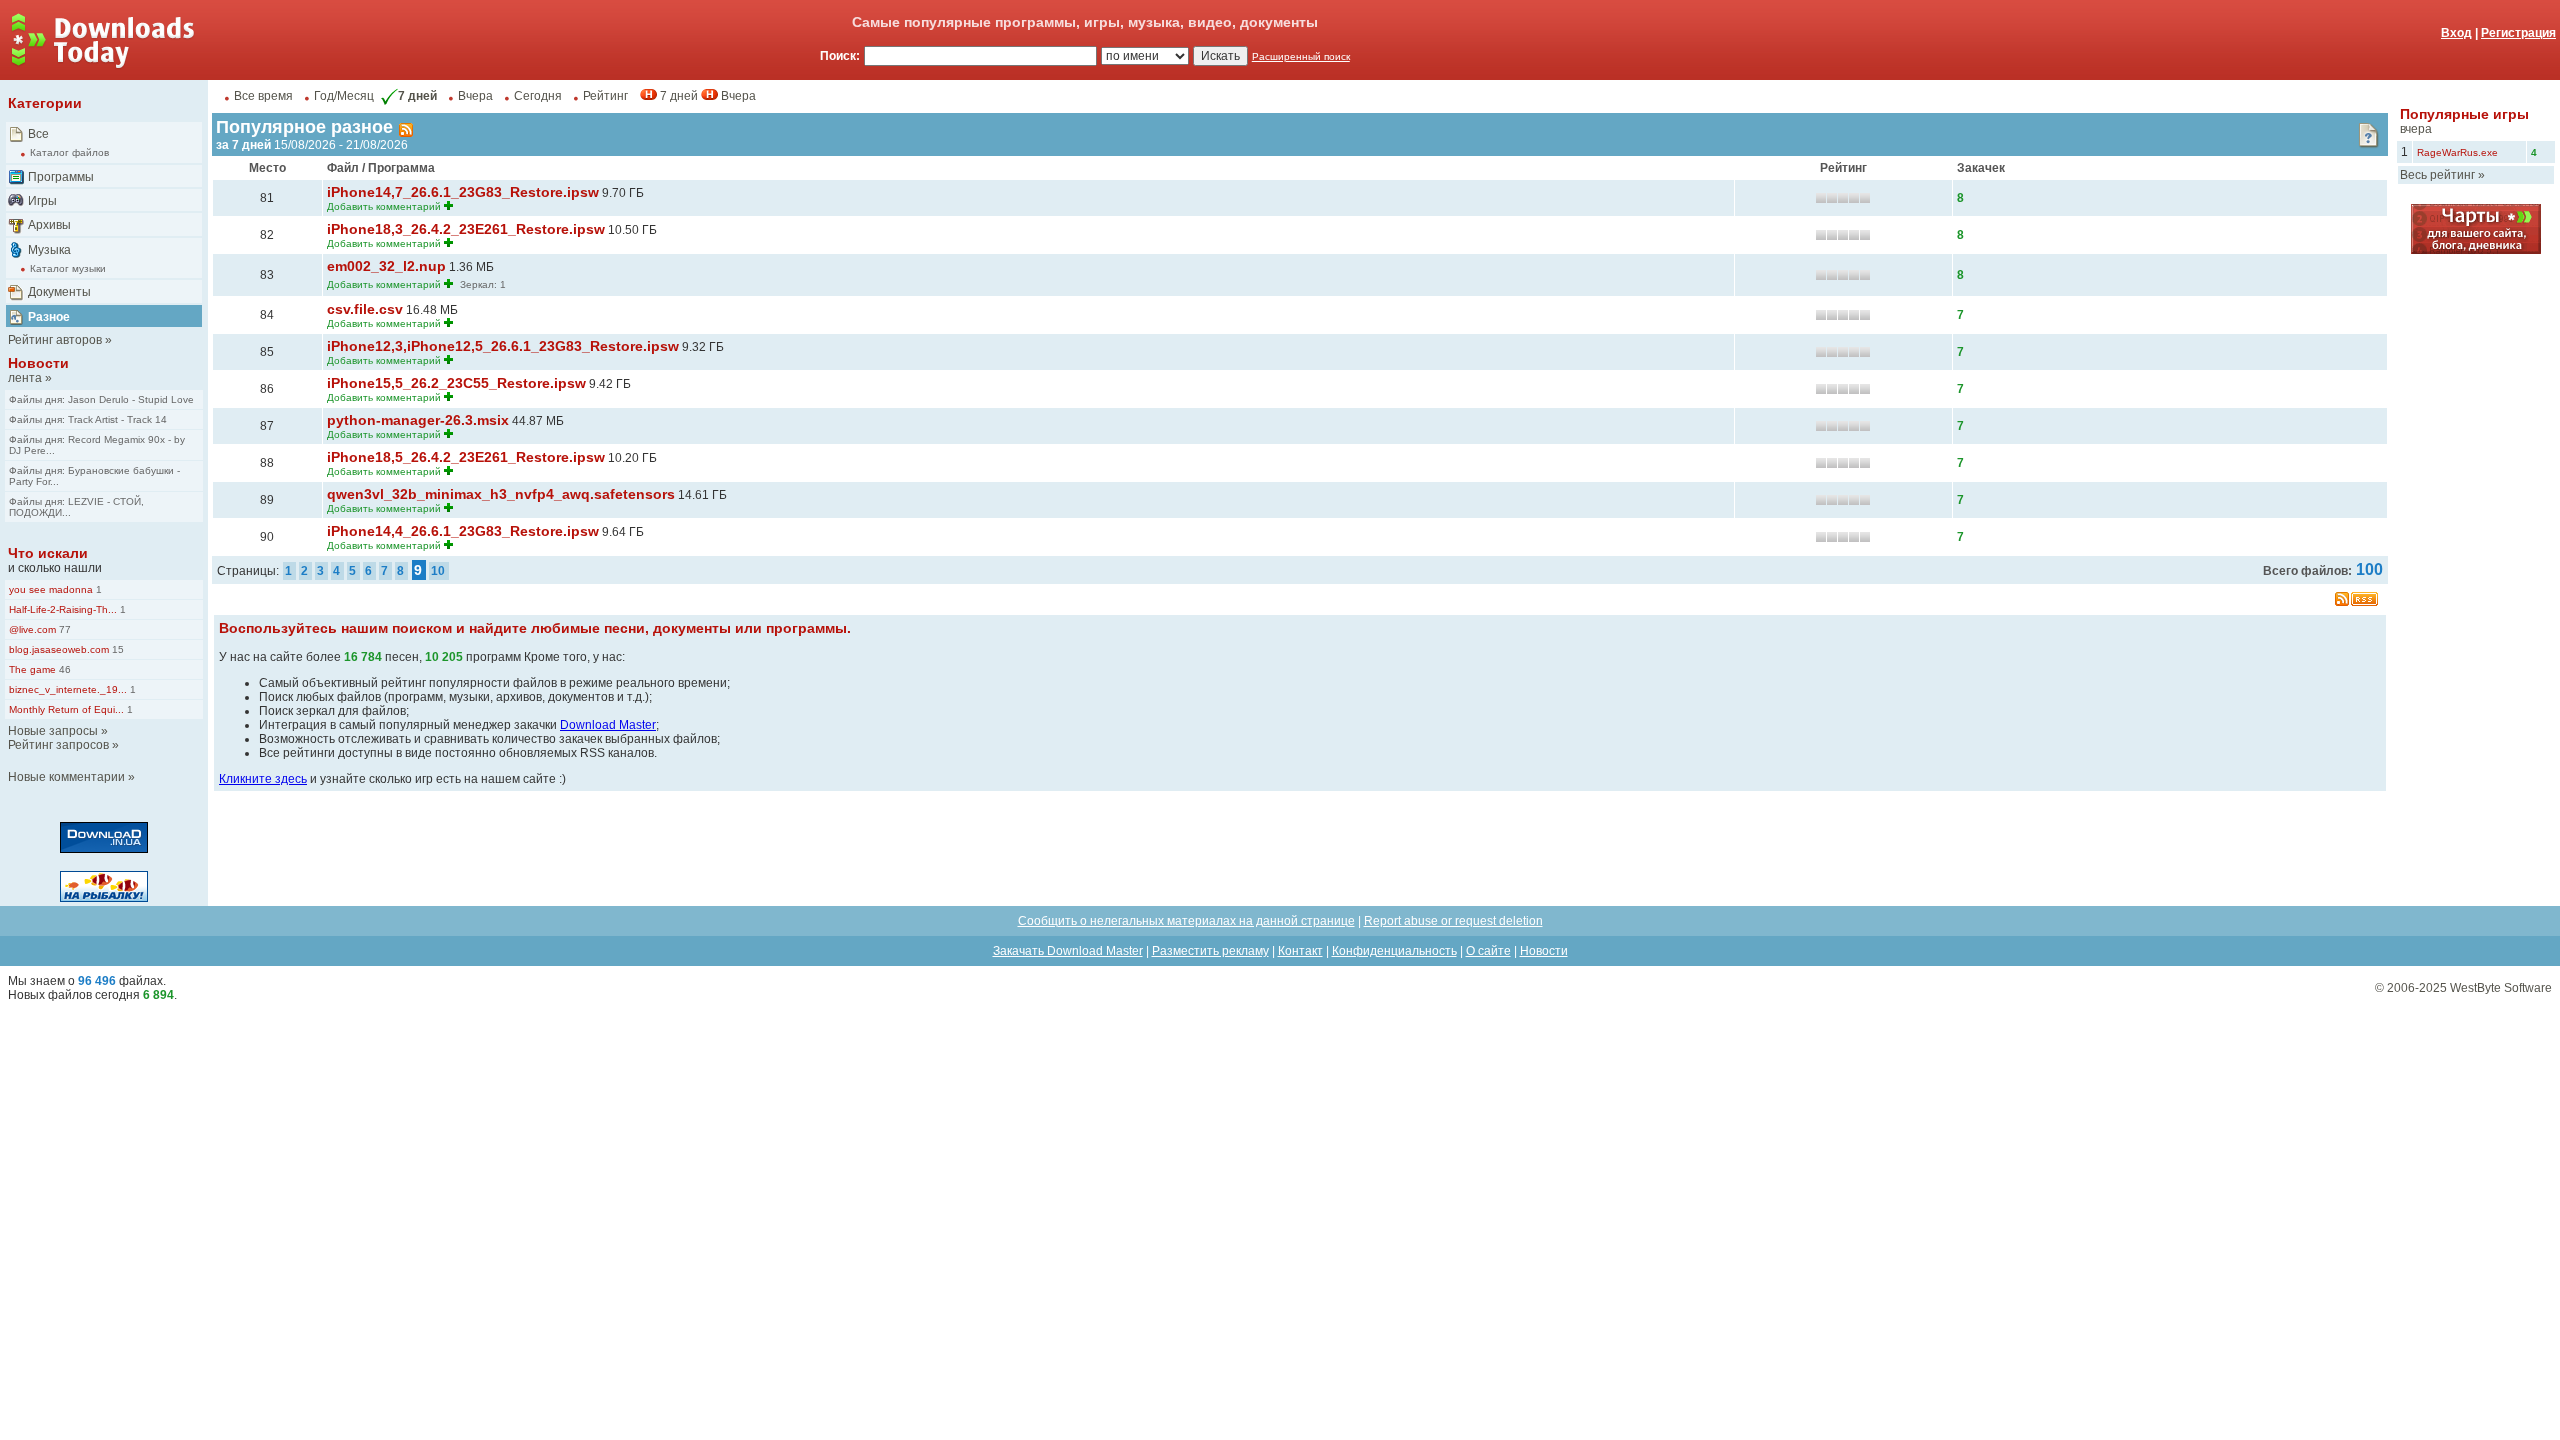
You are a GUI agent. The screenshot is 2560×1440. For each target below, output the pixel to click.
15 (116, 649)
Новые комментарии (66, 777)
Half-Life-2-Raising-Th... (63, 609)
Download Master (608, 725)
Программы (61, 177)
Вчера (475, 96)
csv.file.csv (365, 309)
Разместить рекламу (1210, 951)
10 (438, 571)
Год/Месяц (344, 96)
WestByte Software (2501, 988)
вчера (2416, 129)
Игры (42, 201)
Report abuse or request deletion (1453, 921)
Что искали (48, 553)
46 (63, 669)
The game (32, 669)
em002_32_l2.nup (386, 266)
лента (25, 378)
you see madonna (51, 589)
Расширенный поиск (1301, 56)
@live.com (32, 629)
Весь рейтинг (2437, 175)
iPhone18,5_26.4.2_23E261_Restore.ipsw (466, 457)
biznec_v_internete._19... (68, 689)
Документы (59, 292)
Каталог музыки (68, 268)
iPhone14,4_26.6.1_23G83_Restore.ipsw (463, 531)
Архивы (49, 225)
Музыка (49, 250)
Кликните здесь (263, 779)
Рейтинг (605, 96)
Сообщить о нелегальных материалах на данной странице (1186, 921)
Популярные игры (2464, 114)
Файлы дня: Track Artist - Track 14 (88, 419)
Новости (38, 363)
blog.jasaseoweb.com (59, 649)
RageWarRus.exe (2457, 152)
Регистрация (2518, 33)
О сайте (1488, 951)
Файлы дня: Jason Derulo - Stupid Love (101, 399)
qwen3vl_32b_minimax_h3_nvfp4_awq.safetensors (501, 494)
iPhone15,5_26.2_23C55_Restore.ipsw (456, 383)
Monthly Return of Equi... (66, 709)
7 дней (417, 96)
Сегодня (538, 96)
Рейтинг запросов (58, 745)
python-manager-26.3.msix (418, 420)
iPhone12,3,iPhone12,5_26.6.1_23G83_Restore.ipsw (503, 346)
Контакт (1300, 951)
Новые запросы (53, 731)
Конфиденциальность (1394, 951)
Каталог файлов (69, 152)
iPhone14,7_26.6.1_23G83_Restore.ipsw (463, 192)
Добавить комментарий (384, 206)
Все (38, 134)
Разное (49, 317)
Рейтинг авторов (55, 340)
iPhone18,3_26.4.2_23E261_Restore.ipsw (466, 229)
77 (63, 629)
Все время (263, 96)
